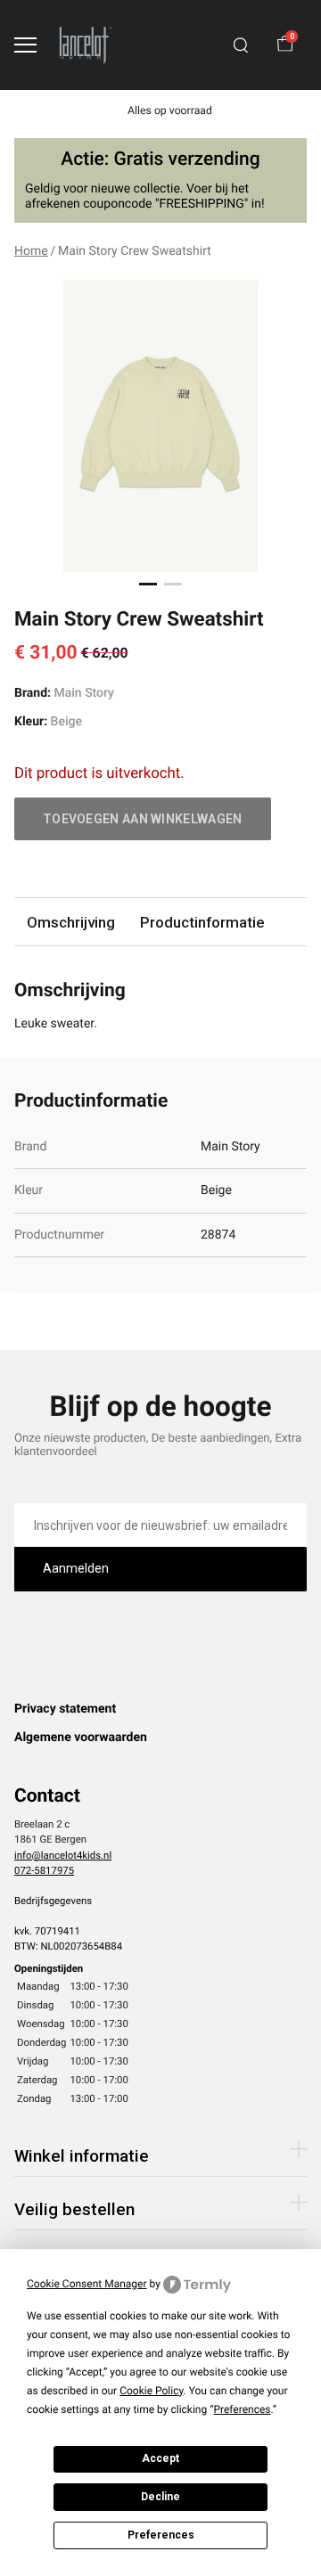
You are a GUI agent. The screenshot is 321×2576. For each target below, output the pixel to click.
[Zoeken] (241, 45)
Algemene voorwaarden (81, 1738)
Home (31, 251)
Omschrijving (71, 922)
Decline (160, 2497)
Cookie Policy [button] (151, 2391)
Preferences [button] (242, 2409)
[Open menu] (25, 45)
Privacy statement (65, 1709)
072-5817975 (44, 1870)
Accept (160, 2458)
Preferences (161, 2535)
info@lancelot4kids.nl (63, 1855)
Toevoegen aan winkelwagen (143, 819)
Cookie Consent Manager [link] (87, 2284)
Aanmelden (76, 1568)
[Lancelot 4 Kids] (86, 45)
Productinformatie (202, 922)
